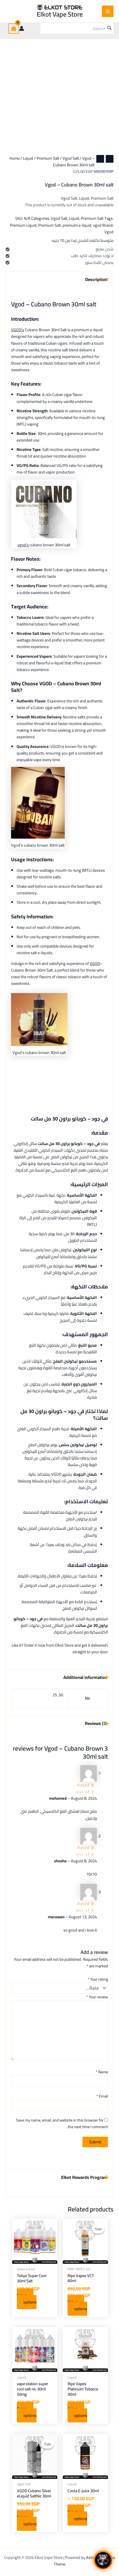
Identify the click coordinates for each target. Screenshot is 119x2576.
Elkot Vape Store (60, 14)
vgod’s (23, 545)
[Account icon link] (22, 28)
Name (102, 2072)
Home (15, 158)
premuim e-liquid (77, 225)
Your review (97, 1997)
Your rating (98, 1979)
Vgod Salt (71, 158)
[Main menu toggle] (108, 11)
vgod (97, 225)
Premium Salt (48, 158)
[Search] (110, 28)
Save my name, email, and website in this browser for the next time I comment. (62, 2123)
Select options (77, 2305)
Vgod (109, 232)
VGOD (95, 963)
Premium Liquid (23, 225)
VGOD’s (18, 330)
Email (102, 2096)
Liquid (28, 158)
